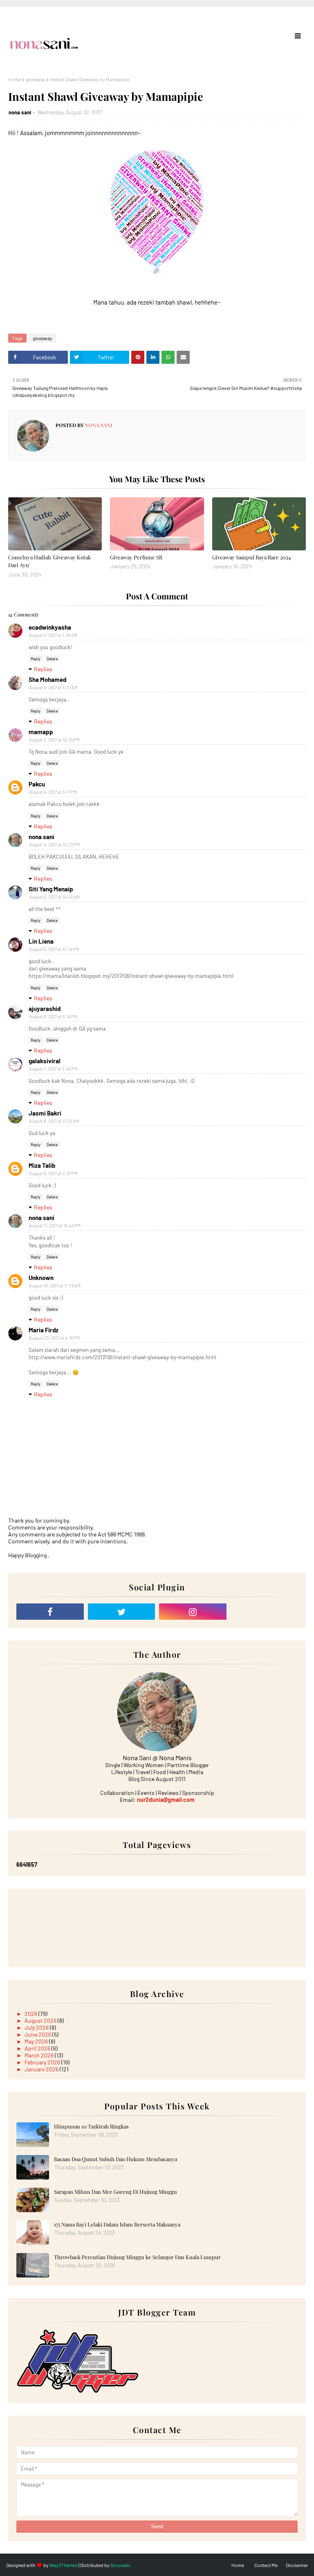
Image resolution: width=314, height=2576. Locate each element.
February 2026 (43, 2062)
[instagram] (193, 1612)
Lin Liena (41, 941)
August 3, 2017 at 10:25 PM (54, 740)
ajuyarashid (45, 1009)
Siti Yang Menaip (51, 889)
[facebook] (50, 1612)
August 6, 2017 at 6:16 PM (53, 1016)
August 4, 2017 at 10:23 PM (54, 845)
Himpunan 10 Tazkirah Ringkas (91, 2126)
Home (15, 79)
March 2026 (40, 2055)
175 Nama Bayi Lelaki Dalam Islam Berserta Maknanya (117, 2224)
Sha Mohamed (47, 679)
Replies (43, 669)
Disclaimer (297, 2565)
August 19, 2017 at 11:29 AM (55, 1286)
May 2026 (37, 2041)
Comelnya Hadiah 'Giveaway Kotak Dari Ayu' (49, 561)
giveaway (36, 79)
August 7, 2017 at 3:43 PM (53, 1069)
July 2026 (37, 2027)
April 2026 (38, 2048)
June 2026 (38, 2034)
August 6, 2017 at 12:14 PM (54, 949)
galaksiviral (45, 1061)
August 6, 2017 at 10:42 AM (54, 897)
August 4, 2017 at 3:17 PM (53, 792)
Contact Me (266, 2565)
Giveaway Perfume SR (136, 557)
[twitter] (122, 1612)
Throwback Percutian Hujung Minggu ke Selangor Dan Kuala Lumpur (137, 2257)
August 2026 (41, 2021)
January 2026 (42, 2069)
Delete (52, 659)
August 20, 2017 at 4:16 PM (54, 1338)
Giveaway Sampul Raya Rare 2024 (251, 557)
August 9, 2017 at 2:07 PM (53, 1173)
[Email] (264, 1612)
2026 (31, 2014)
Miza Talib (42, 1165)
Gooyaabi (120, 2565)
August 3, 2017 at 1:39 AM (53, 635)
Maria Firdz (44, 1330)
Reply (36, 659)
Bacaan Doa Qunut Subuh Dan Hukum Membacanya (116, 2159)
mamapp (41, 732)
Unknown (41, 1278)
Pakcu (37, 784)
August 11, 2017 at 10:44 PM (55, 1226)
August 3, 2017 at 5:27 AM (53, 687)
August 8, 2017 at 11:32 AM (54, 1121)
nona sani (20, 112)
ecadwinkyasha (50, 627)
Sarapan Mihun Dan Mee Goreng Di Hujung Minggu (116, 2192)
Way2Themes (64, 2565)
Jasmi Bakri (45, 1113)
